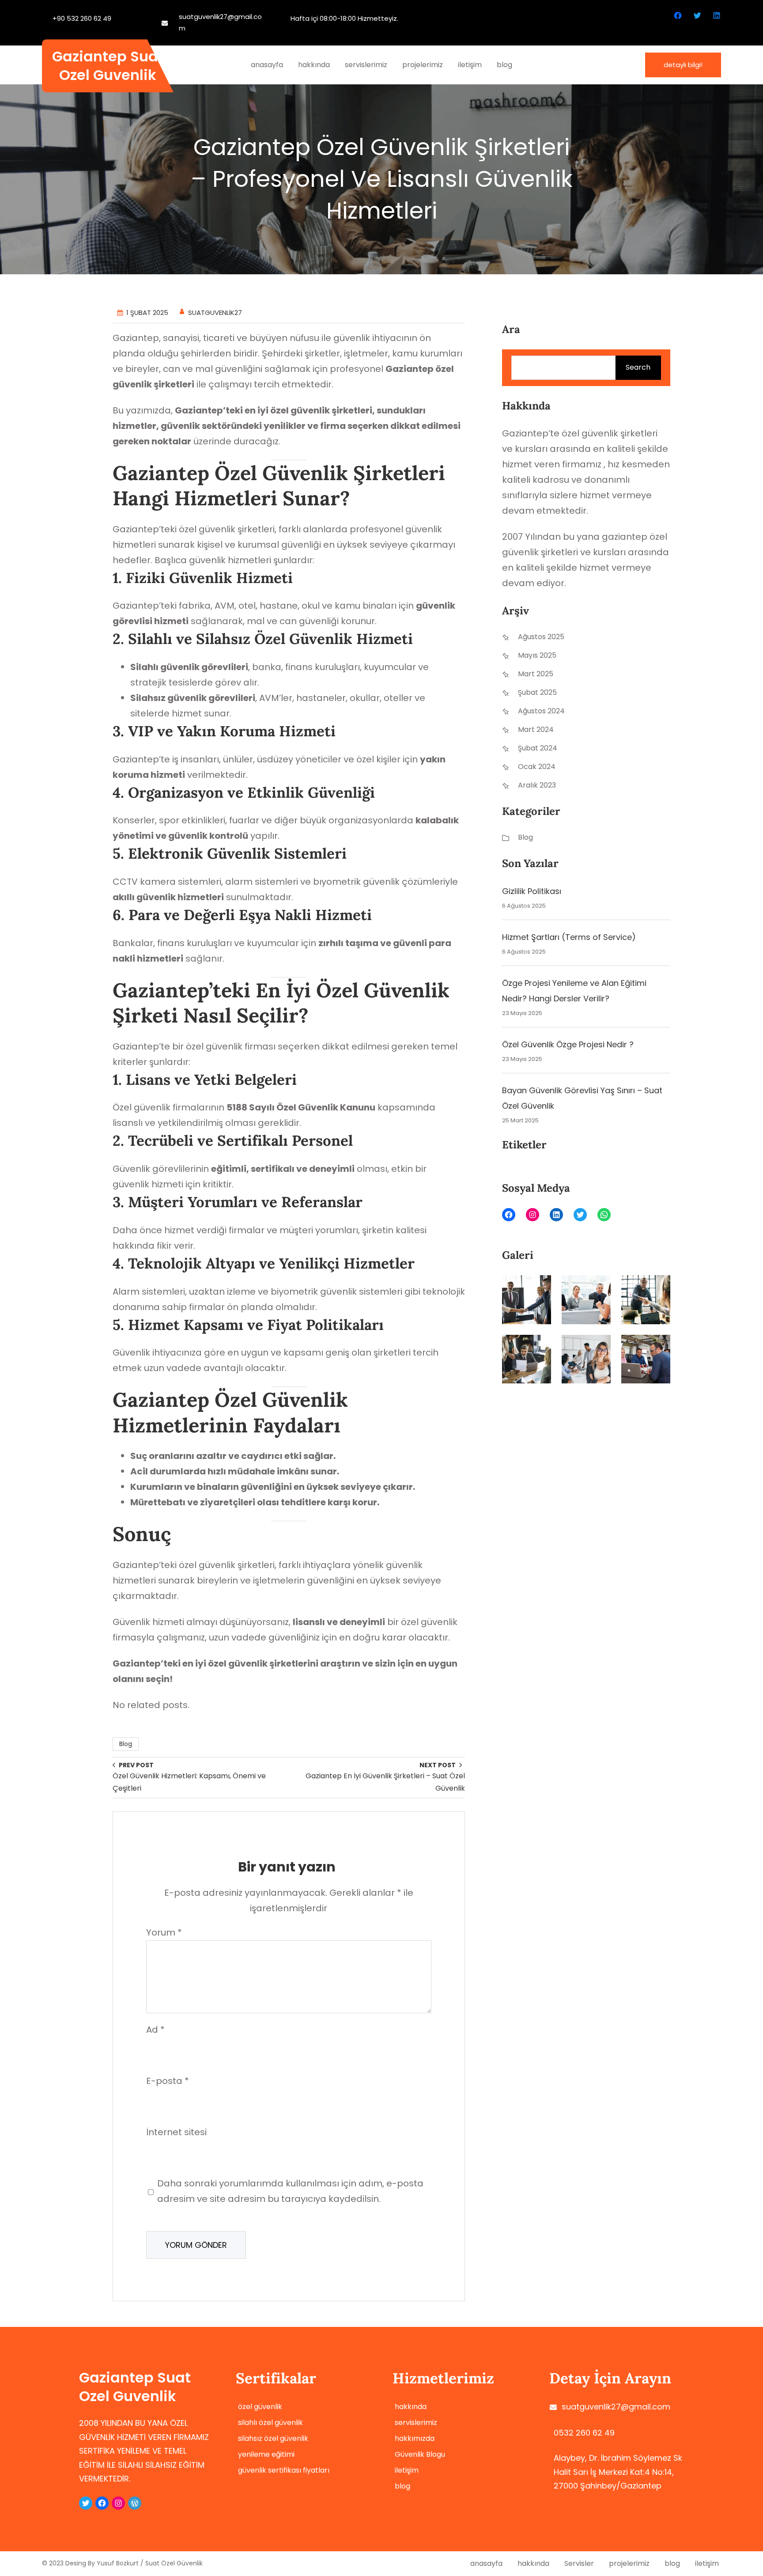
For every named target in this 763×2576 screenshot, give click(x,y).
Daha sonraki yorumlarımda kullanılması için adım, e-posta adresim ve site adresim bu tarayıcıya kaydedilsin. (290, 2191)
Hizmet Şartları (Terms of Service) (569, 937)
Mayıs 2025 (537, 655)
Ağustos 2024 (541, 711)
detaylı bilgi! (683, 65)
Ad (155, 2030)
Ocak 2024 (537, 767)
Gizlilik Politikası (532, 891)
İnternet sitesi (176, 2132)
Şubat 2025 (537, 692)
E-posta (168, 2081)
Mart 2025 (536, 674)
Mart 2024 (536, 729)
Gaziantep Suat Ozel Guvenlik (108, 66)
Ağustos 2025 (541, 637)
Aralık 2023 (537, 785)
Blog (126, 1744)
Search (638, 367)
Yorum (164, 1932)
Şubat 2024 (538, 748)
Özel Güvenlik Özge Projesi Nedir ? (568, 1044)
